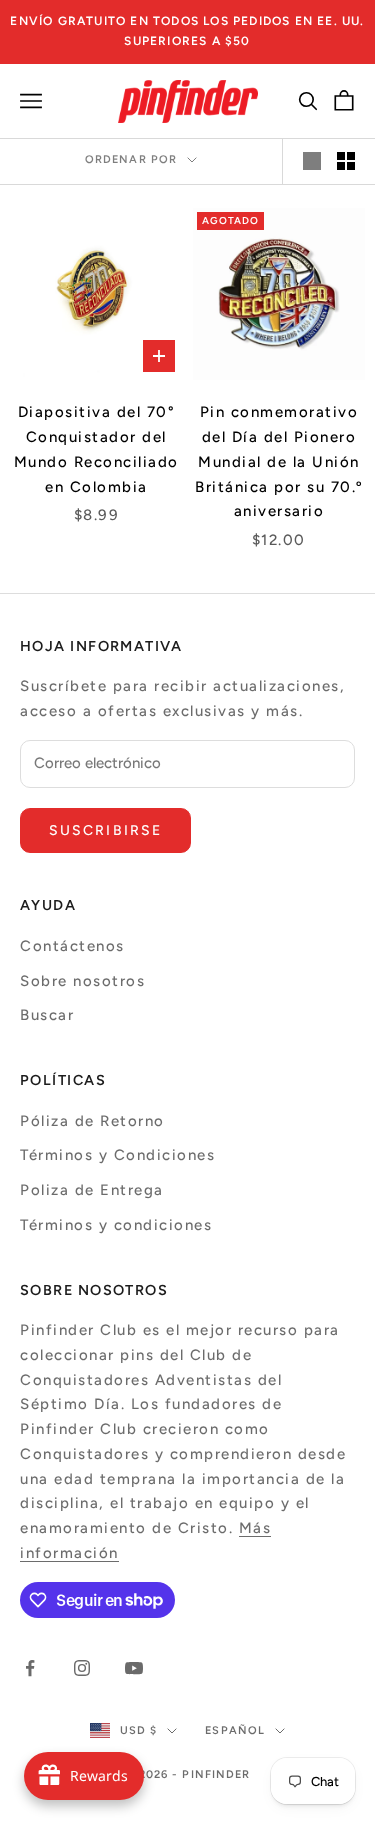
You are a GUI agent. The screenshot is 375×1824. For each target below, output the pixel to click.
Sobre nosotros (82, 981)
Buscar (47, 1015)
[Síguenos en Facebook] (30, 1668)
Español (235, 1730)
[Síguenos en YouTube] (134, 1668)
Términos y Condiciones (117, 1155)
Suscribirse (105, 830)
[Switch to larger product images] (312, 161)
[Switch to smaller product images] (346, 161)
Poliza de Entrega (92, 1190)
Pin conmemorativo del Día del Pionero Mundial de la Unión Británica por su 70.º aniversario (279, 461)
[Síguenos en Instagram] (82, 1668)
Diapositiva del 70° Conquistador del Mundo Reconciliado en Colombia (96, 449)
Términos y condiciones (116, 1225)
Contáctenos (72, 946)
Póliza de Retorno (92, 1121)
